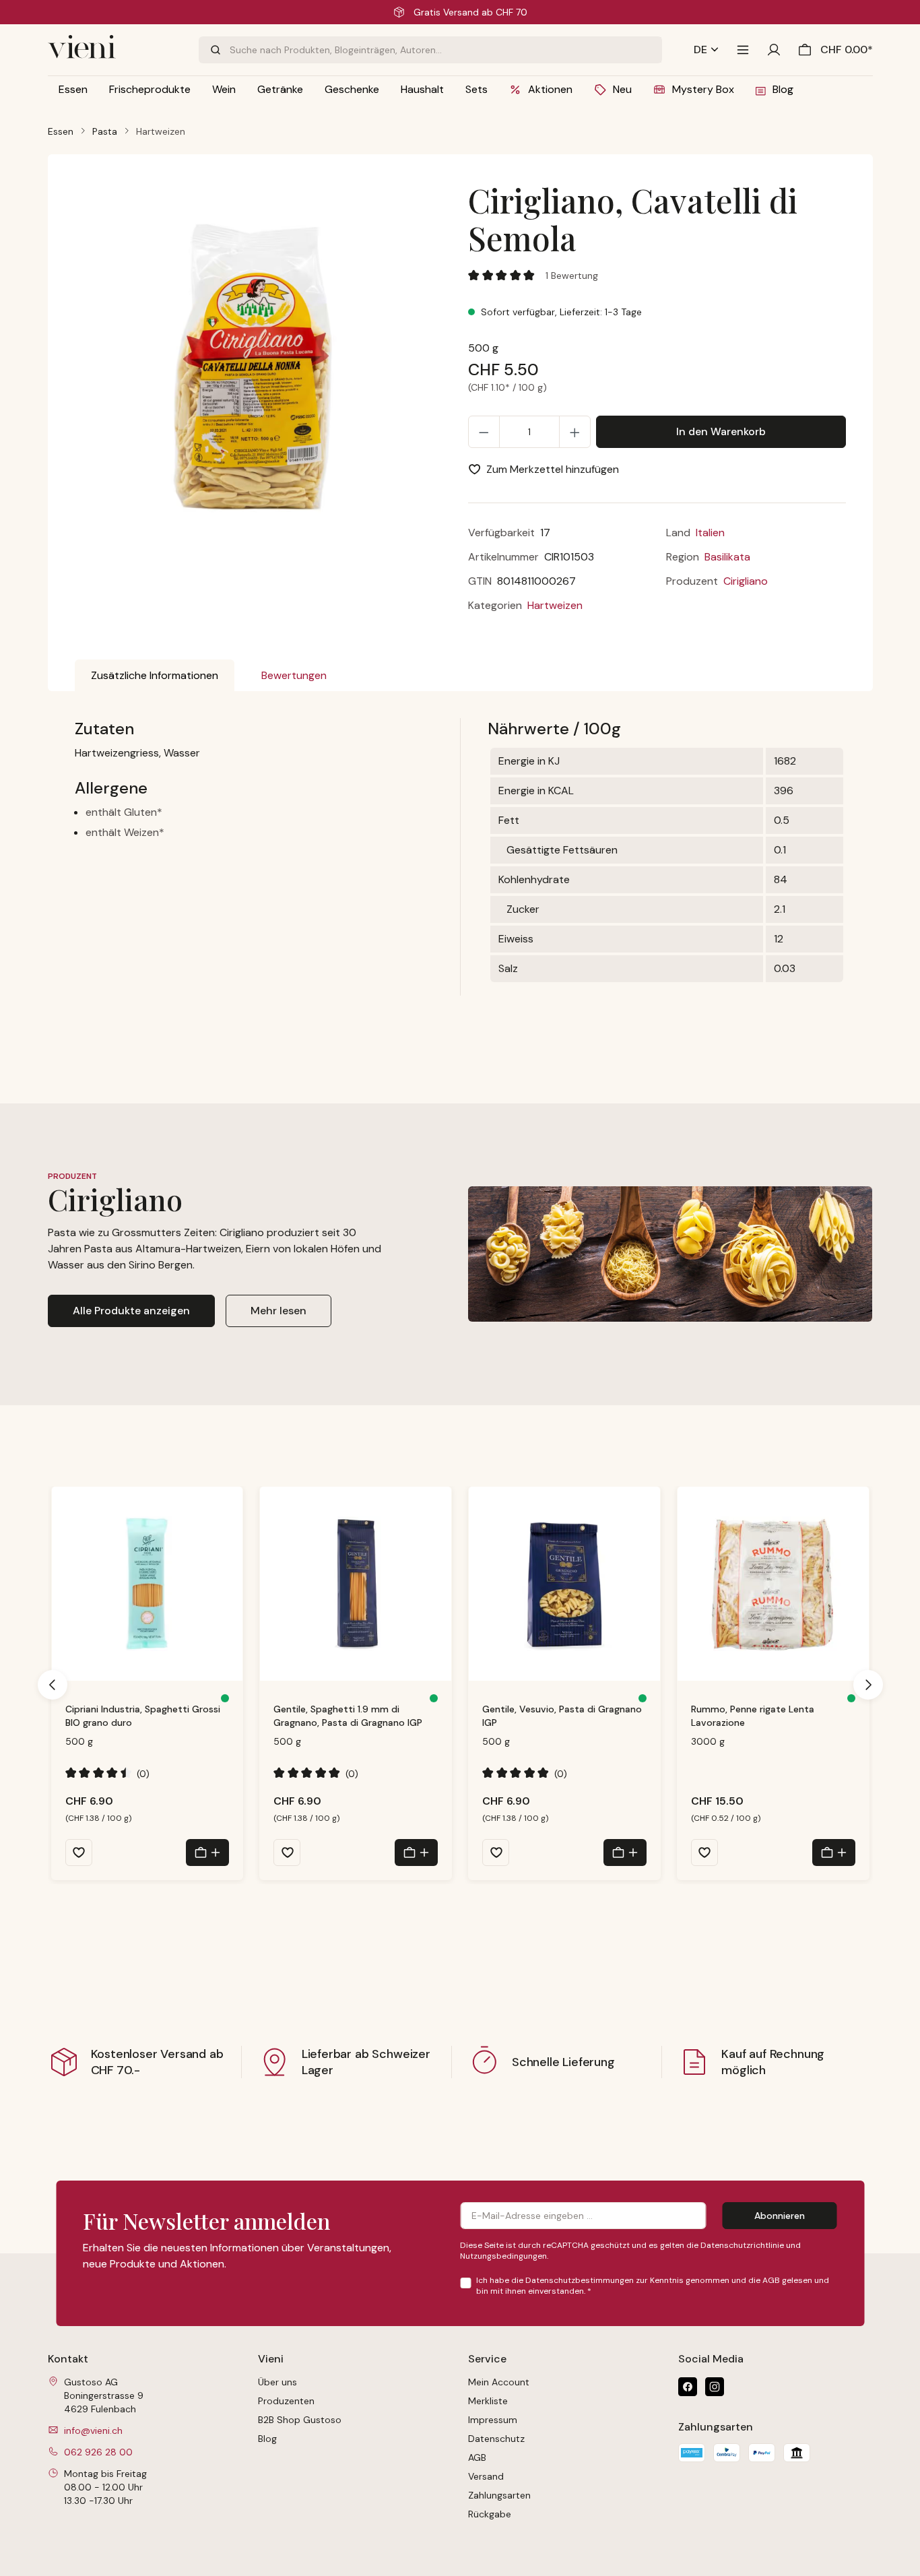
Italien (710, 533)
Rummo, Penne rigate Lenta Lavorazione (753, 1716)
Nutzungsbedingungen (503, 2256)
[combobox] (446, 50)
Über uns (277, 2382)
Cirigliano (746, 581)
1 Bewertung (572, 276)
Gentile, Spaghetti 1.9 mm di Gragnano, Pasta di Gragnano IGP (348, 1716)
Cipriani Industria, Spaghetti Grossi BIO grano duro (143, 1716)
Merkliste (488, 2401)
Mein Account (499, 2382)
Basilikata (727, 557)
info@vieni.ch (93, 2430)
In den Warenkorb (721, 431)
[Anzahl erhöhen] (575, 432)
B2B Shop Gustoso (300, 2420)
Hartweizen (555, 605)
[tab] (155, 676)
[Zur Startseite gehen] (115, 50)
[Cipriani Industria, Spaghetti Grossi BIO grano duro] (147, 1584)
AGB (771, 2280)
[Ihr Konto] (774, 50)
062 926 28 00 (98, 2452)
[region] (264, 375)
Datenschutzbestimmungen (580, 2280)
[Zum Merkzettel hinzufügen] (79, 1853)
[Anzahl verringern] (484, 432)
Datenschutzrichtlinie (742, 2245)
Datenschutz (496, 2439)
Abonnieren (780, 2216)
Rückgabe (490, 2514)
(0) (108, 1773)
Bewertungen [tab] (294, 675)
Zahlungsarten (499, 2495)
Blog (267, 2439)
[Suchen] (214, 50)
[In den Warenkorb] (207, 1853)
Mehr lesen (278, 1311)
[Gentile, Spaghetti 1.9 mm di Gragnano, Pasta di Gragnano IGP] (356, 1584)
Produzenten (286, 2401)
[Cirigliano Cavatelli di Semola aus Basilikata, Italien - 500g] (263, 364)
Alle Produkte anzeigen (131, 1311)
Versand (486, 2476)
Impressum (493, 2420)
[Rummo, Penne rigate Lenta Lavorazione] (773, 1584)
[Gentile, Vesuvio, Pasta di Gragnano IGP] (564, 1584)
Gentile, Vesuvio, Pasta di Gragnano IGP (562, 1716)
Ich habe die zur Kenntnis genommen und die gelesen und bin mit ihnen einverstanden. (653, 2286)
